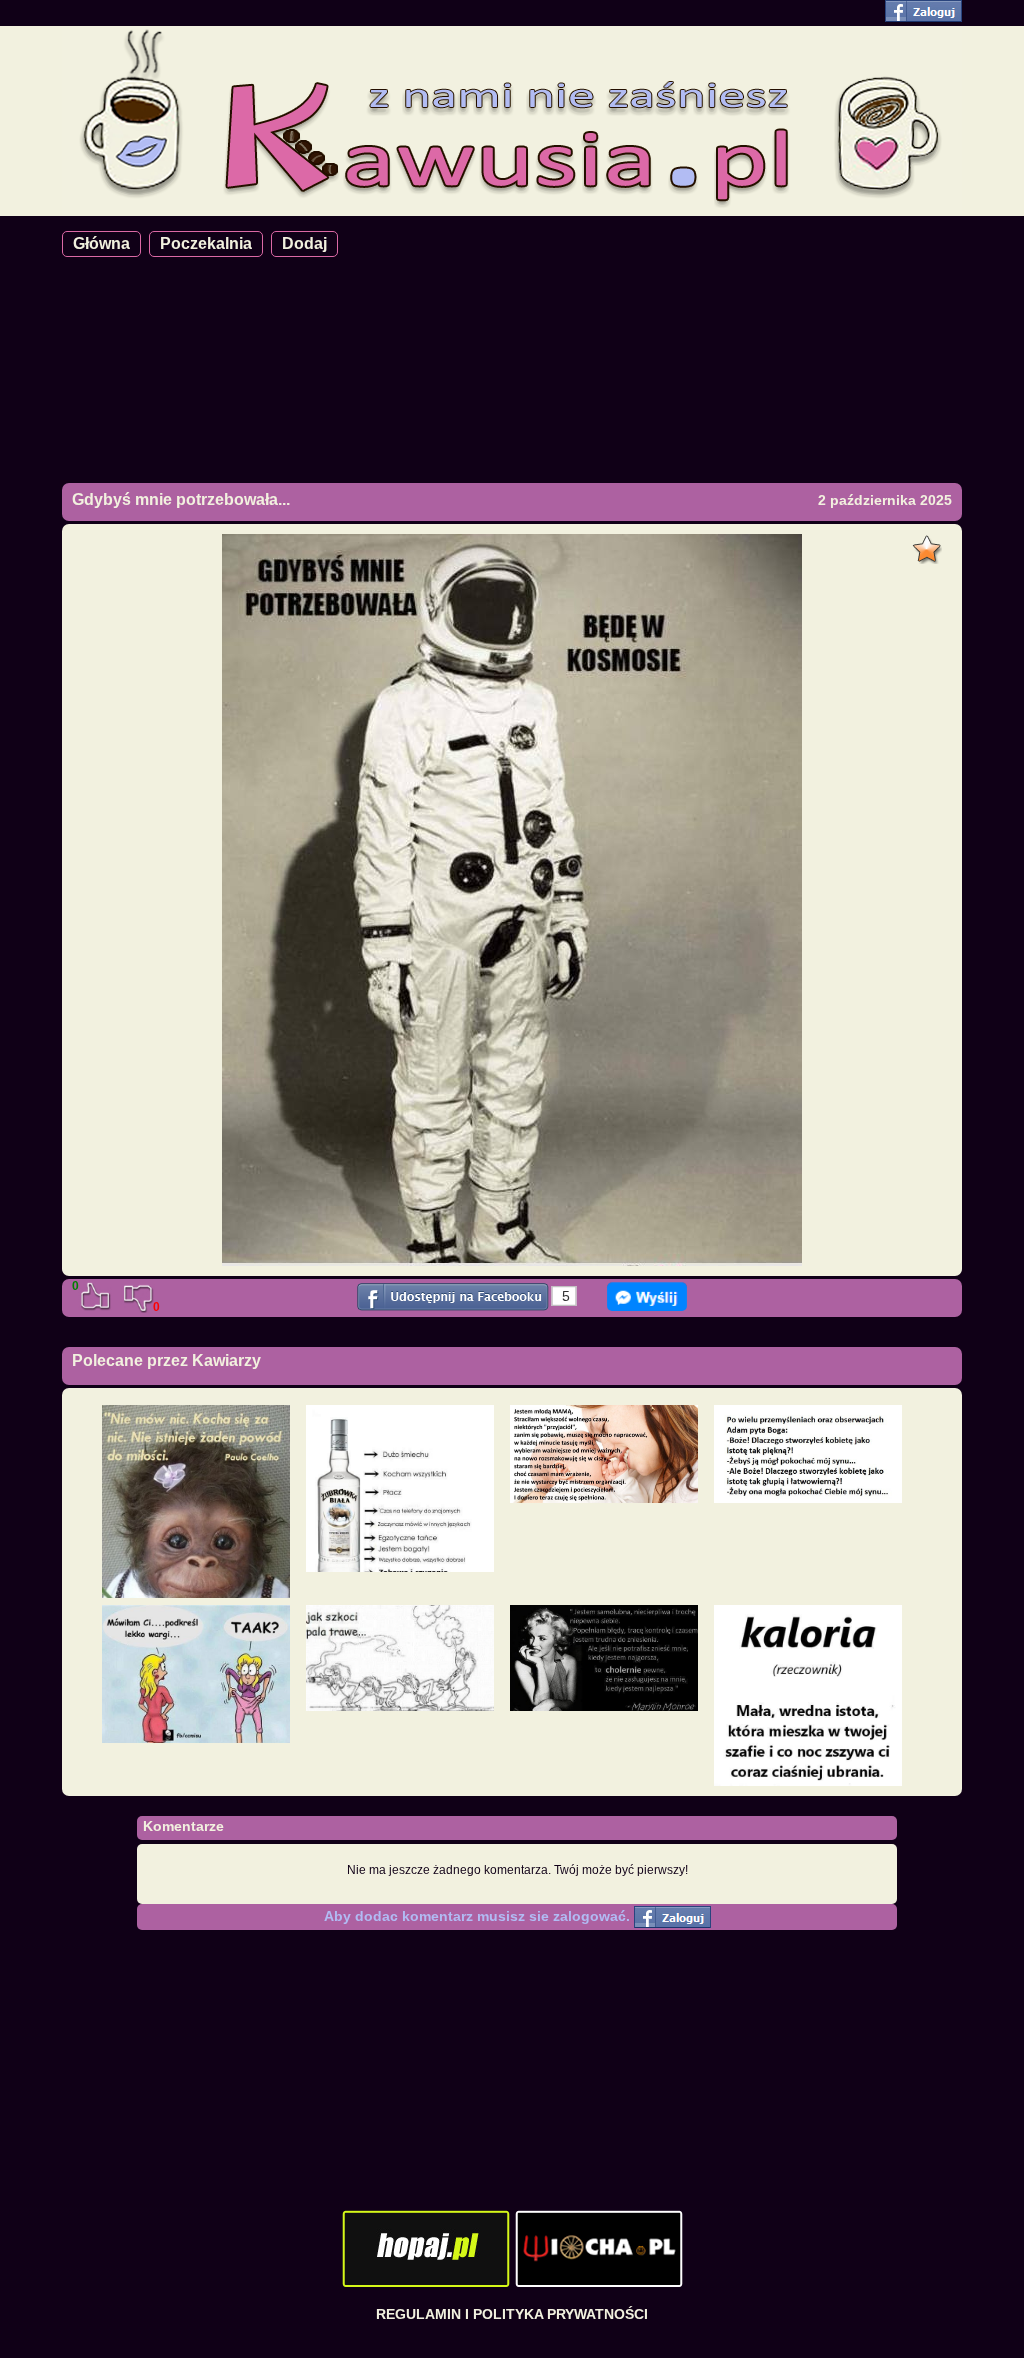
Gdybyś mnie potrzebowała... (181, 499)
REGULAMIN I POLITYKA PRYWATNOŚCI (512, 2314)
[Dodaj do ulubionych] (929, 544)
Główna (101, 243)
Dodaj (304, 243)
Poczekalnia (206, 243)
